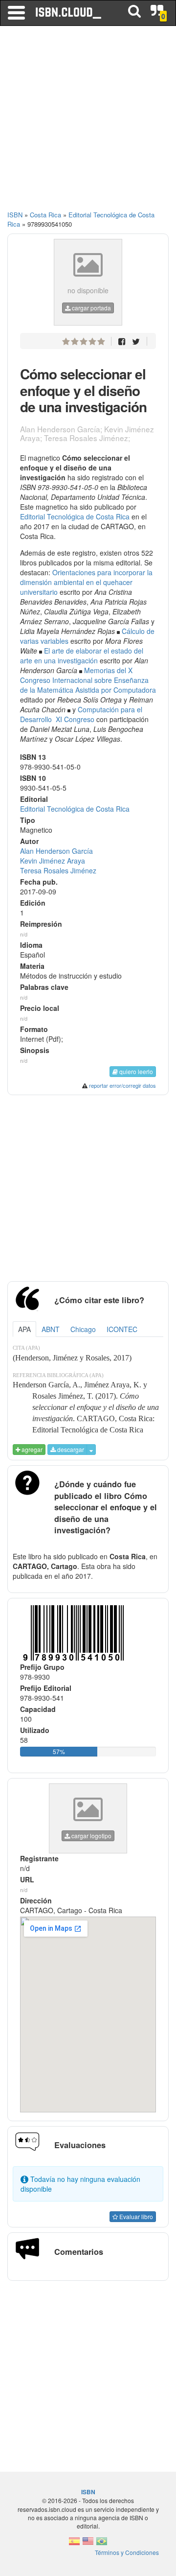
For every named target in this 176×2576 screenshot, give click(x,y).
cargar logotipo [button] (91, 1836)
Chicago (83, 1329)
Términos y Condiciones (127, 2552)
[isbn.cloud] (69, 13)
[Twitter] (136, 341)
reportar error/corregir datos (122, 1085)
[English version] (88, 2544)
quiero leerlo (135, 1071)
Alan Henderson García (56, 851)
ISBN (15, 215)
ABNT (51, 1329)
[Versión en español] (74, 2544)
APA (24, 1329)
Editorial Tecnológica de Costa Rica (75, 516)
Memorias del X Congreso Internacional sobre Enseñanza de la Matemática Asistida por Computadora (88, 680)
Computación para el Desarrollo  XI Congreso (81, 714)
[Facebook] (122, 341)
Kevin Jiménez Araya (53, 861)
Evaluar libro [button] (135, 2216)
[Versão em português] (102, 2544)
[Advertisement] (88, 122)
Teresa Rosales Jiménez (58, 870)
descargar (70, 1449)
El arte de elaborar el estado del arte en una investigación (82, 656)
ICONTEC (122, 1329)
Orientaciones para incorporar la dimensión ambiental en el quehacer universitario (86, 582)
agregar (31, 1449)
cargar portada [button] (91, 308)
